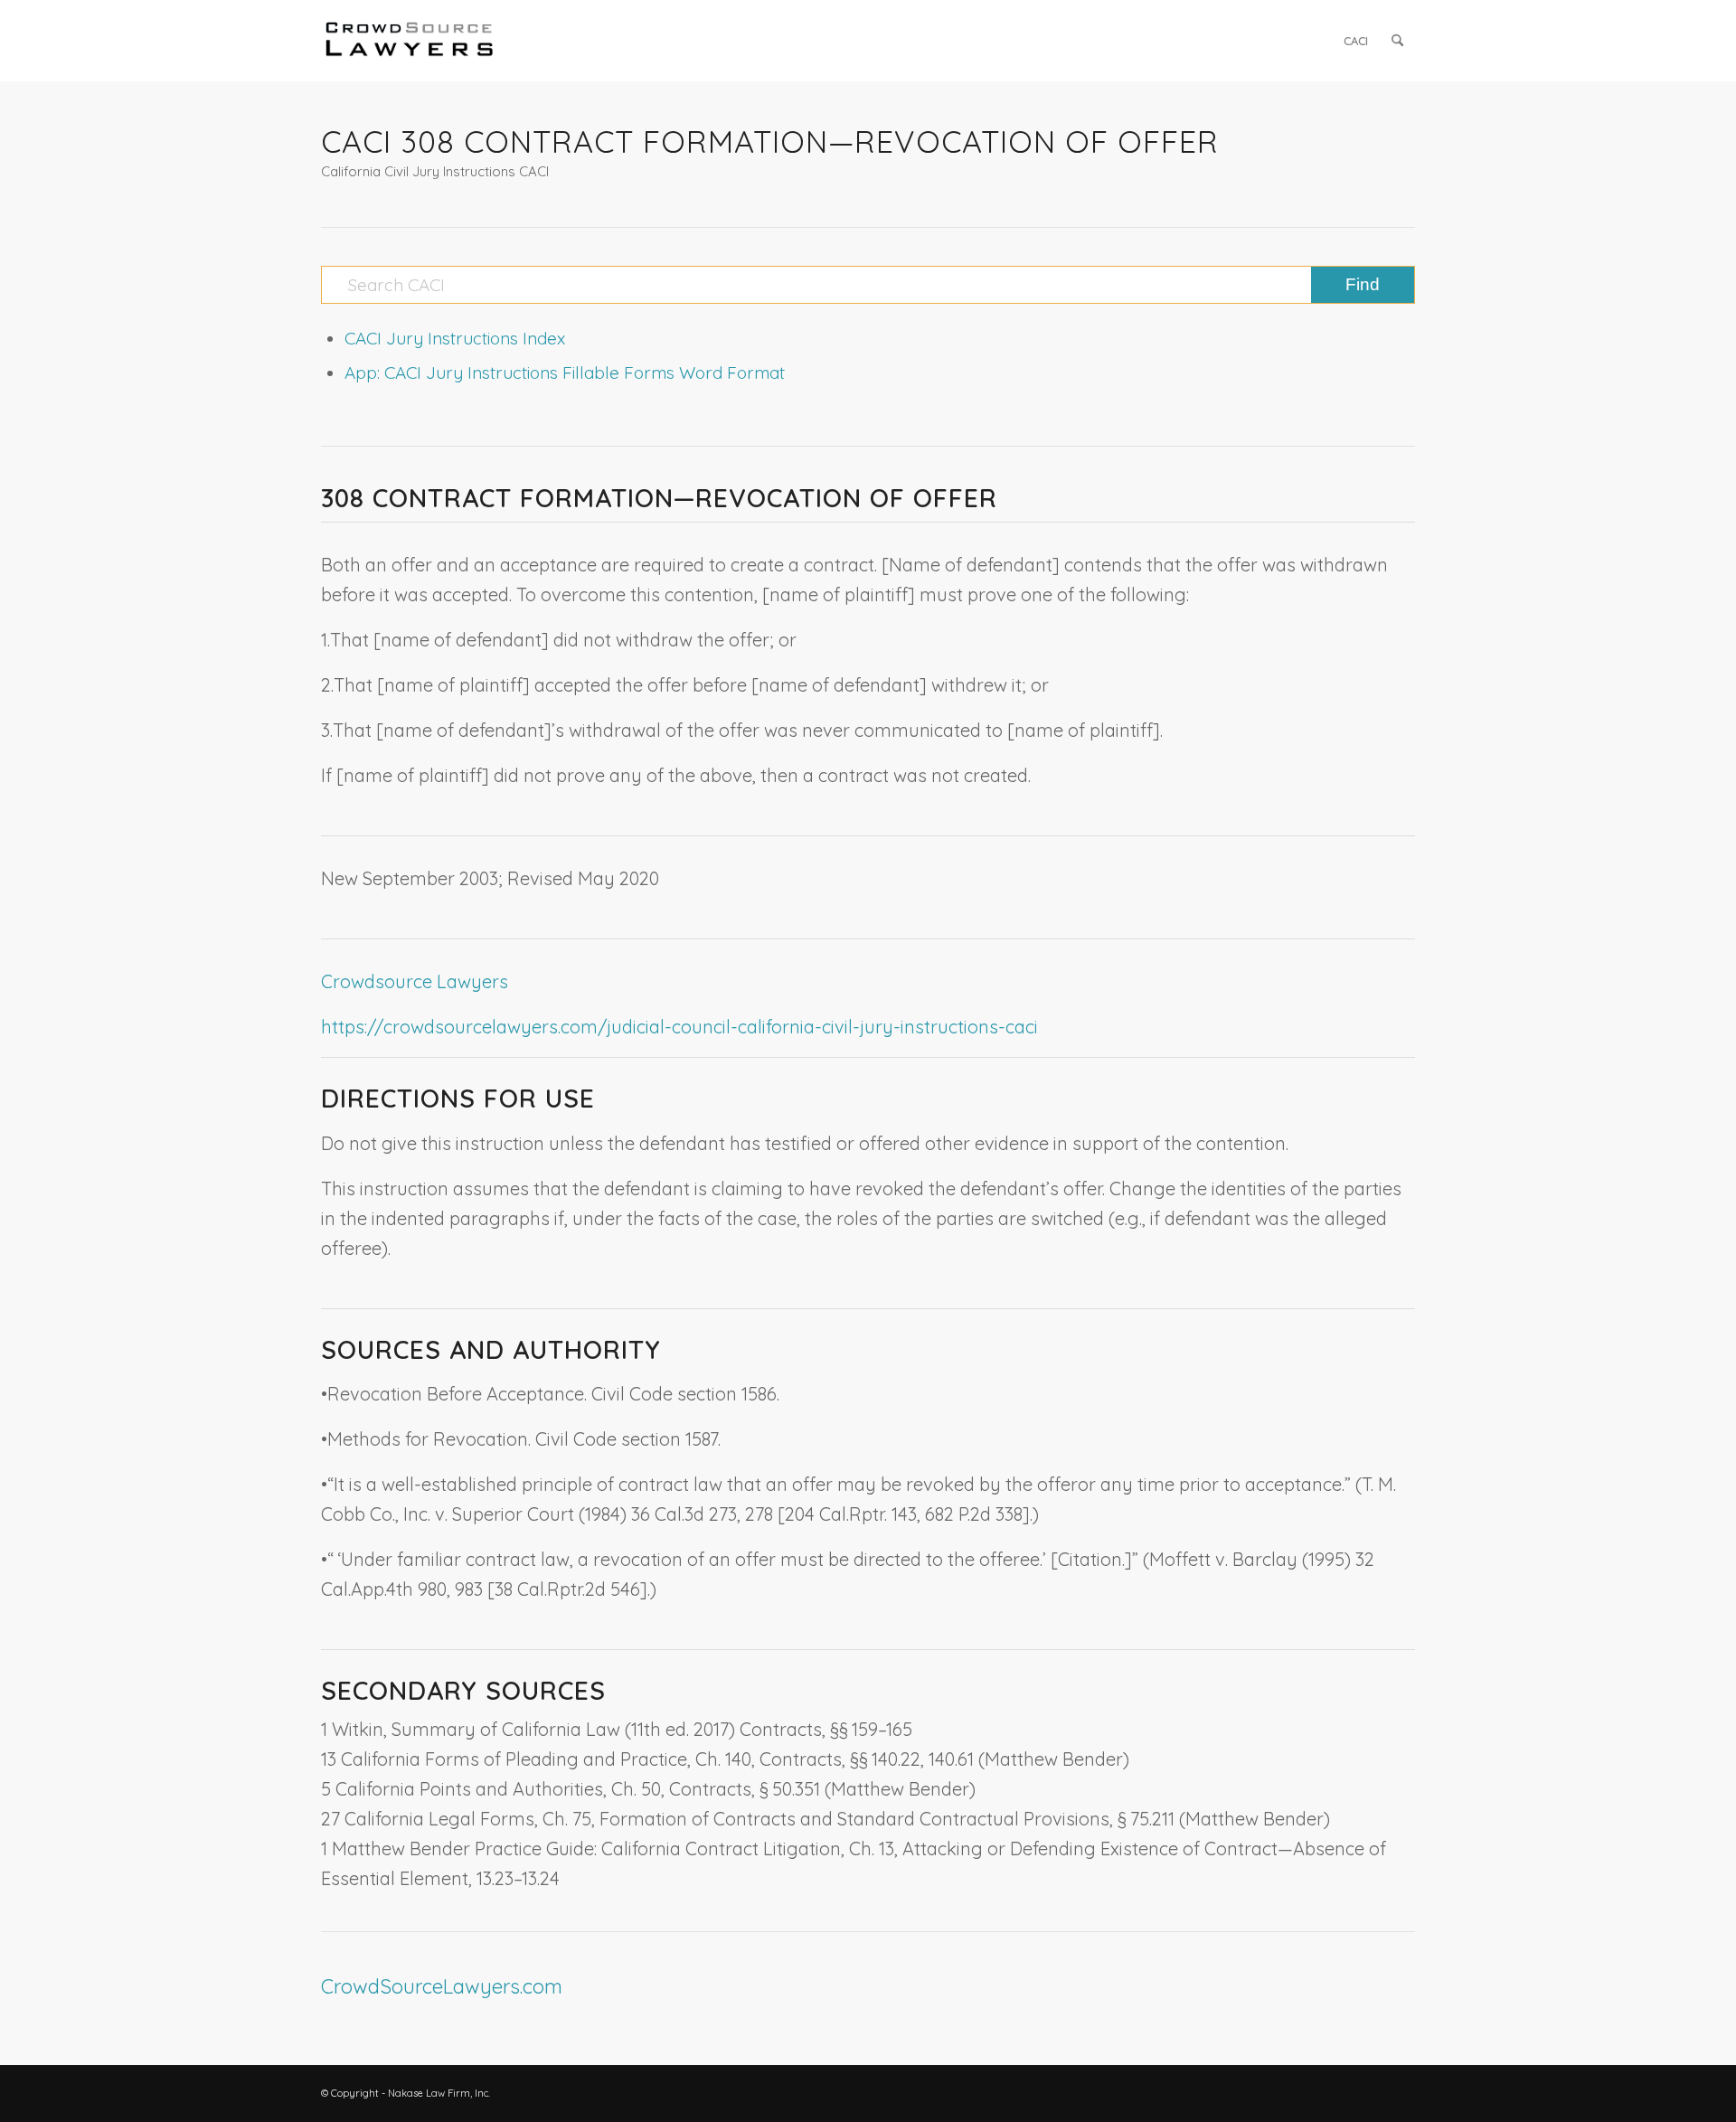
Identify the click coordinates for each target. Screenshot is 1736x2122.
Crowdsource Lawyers (415, 981)
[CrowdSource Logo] (410, 41)
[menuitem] (1356, 41)
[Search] (1397, 41)
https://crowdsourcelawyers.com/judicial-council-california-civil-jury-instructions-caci (679, 1027)
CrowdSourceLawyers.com (442, 1986)
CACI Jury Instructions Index (455, 338)
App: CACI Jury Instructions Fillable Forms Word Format (565, 373)
